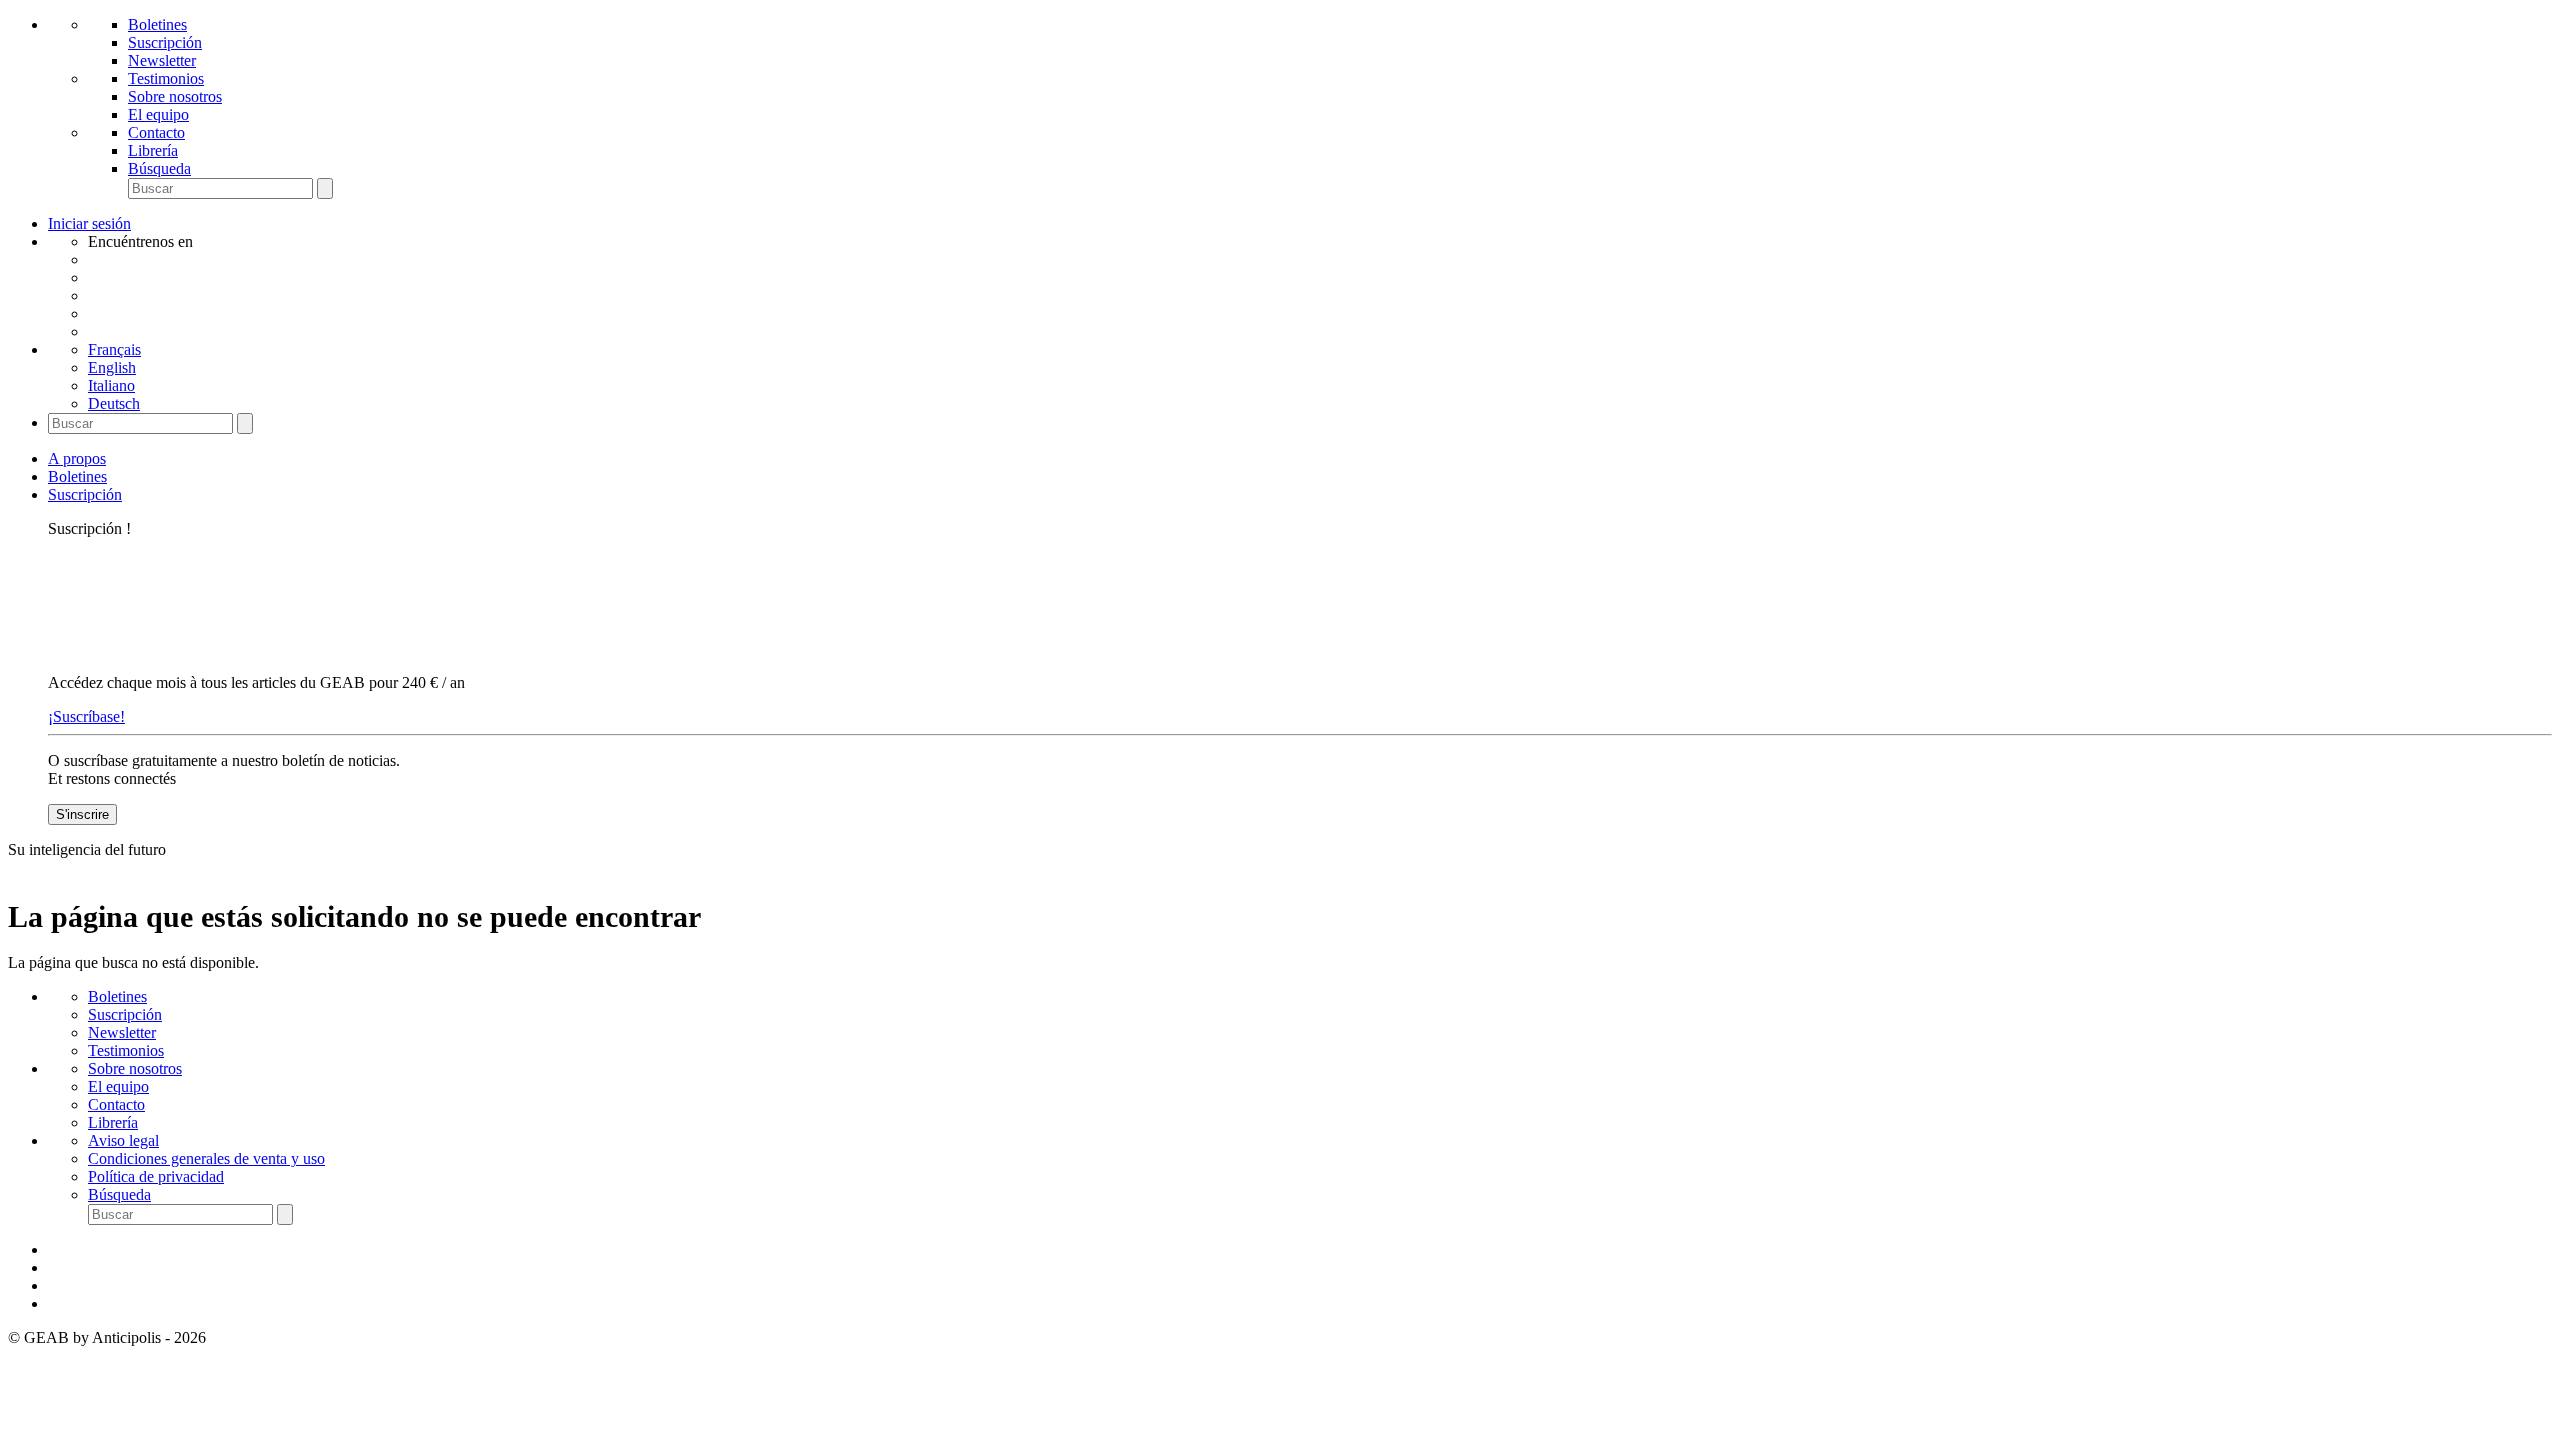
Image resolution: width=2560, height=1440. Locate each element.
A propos (77, 458)
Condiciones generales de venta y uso (206, 1158)
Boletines (157, 24)
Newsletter (162, 60)
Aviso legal (123, 1140)
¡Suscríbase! (86, 716)
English (112, 367)
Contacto (156, 132)
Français (114, 349)
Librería (153, 150)
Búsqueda (159, 168)
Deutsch (114, 403)
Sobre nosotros (175, 96)
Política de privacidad (156, 1176)
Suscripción (165, 42)
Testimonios (166, 78)
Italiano (111, 385)
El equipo (158, 114)
